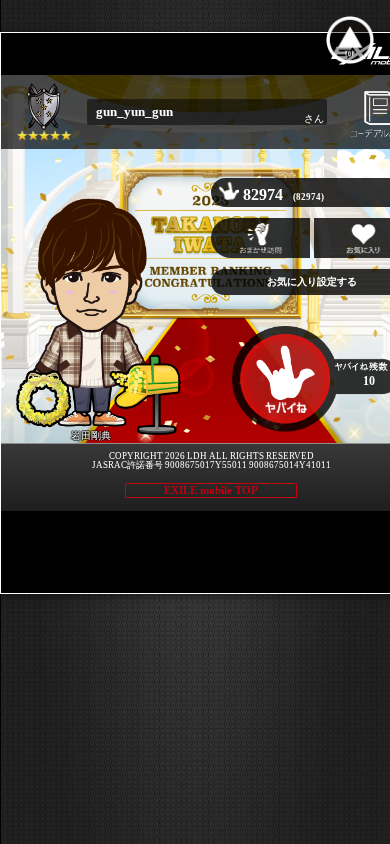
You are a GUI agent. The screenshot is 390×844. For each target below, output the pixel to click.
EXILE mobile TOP (211, 490)
